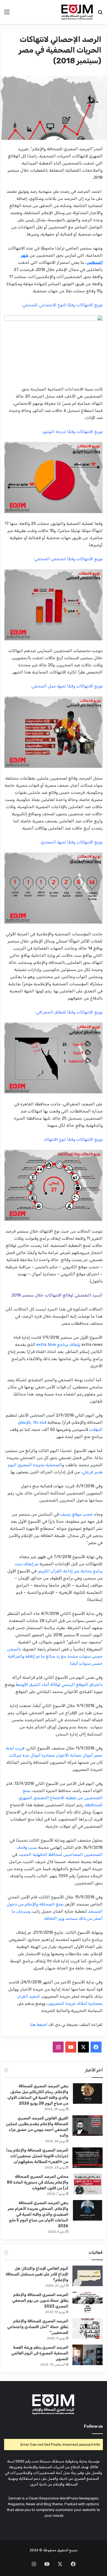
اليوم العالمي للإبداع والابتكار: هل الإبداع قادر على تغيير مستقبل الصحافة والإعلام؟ (37, 2274)
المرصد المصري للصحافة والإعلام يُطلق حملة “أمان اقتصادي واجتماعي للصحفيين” (38, 2327)
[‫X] (83, 2047)
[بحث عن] (100, 14)
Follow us (93, 2426)
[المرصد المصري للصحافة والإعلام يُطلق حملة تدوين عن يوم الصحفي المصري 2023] (88, 2302)
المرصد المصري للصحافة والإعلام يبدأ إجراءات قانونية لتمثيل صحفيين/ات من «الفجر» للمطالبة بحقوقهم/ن (37, 2156)
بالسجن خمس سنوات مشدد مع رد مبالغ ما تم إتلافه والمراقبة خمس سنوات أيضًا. (55, 1656)
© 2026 (36, 2550)
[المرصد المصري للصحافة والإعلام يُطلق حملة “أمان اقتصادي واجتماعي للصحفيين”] (88, 2329)
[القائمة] (7, 14)
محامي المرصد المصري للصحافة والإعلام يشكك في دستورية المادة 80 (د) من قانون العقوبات (38, 2182)
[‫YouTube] (71, 2047)
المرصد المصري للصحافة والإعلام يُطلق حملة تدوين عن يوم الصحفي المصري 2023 (40, 2301)
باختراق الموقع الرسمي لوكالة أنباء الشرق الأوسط (59, 1685)
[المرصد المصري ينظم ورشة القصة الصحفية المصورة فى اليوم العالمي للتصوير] (88, 2355)
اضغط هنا (39, 2025)
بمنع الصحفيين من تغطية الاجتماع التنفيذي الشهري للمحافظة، (61, 1798)
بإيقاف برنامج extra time (58, 1344)
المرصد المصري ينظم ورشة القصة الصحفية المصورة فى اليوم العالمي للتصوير (40, 2353)
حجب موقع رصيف (77, 1514)
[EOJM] (77, 12)
